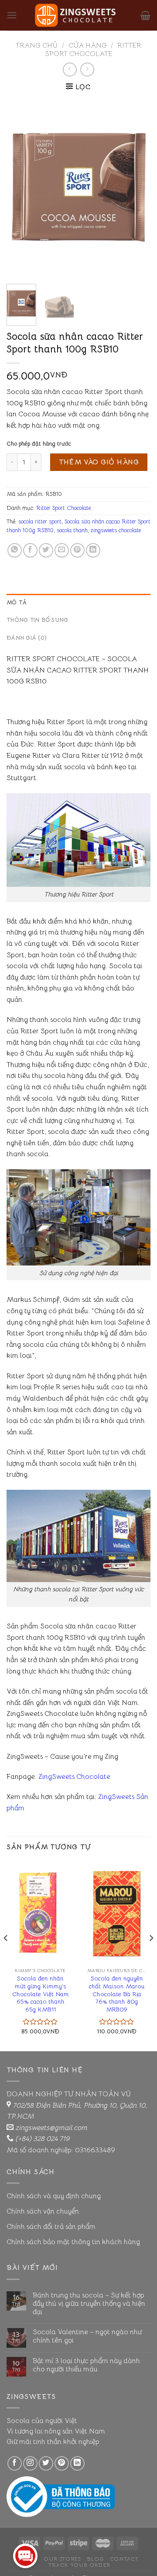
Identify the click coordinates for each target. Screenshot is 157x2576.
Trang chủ (37, 45)
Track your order (80, 2565)
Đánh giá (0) (27, 638)
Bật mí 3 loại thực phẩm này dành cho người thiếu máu (86, 2365)
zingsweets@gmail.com (51, 2128)
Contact (124, 2559)
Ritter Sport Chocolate (93, 50)
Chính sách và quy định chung (54, 2196)
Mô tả (17, 603)
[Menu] (12, 15)
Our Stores (62, 2559)
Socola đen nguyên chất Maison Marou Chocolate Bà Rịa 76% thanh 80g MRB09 (117, 1994)
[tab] (78, 603)
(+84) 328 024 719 (42, 2139)
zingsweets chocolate (116, 530)
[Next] (137, 188)
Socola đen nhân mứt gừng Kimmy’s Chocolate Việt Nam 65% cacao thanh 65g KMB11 (41, 1994)
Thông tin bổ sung (37, 620)
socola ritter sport (40, 522)
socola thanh (72, 530)
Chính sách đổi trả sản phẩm (51, 2227)
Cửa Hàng (88, 45)
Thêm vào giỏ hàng (99, 462)
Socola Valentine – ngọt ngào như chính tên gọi (87, 2336)
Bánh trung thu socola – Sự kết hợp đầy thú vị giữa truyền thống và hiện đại (89, 2304)
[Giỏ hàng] (145, 15)
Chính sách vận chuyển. (44, 2211)
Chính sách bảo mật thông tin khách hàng (73, 2242)
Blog (95, 2559)
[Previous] (20, 188)
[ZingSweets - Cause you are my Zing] (78, 15)
